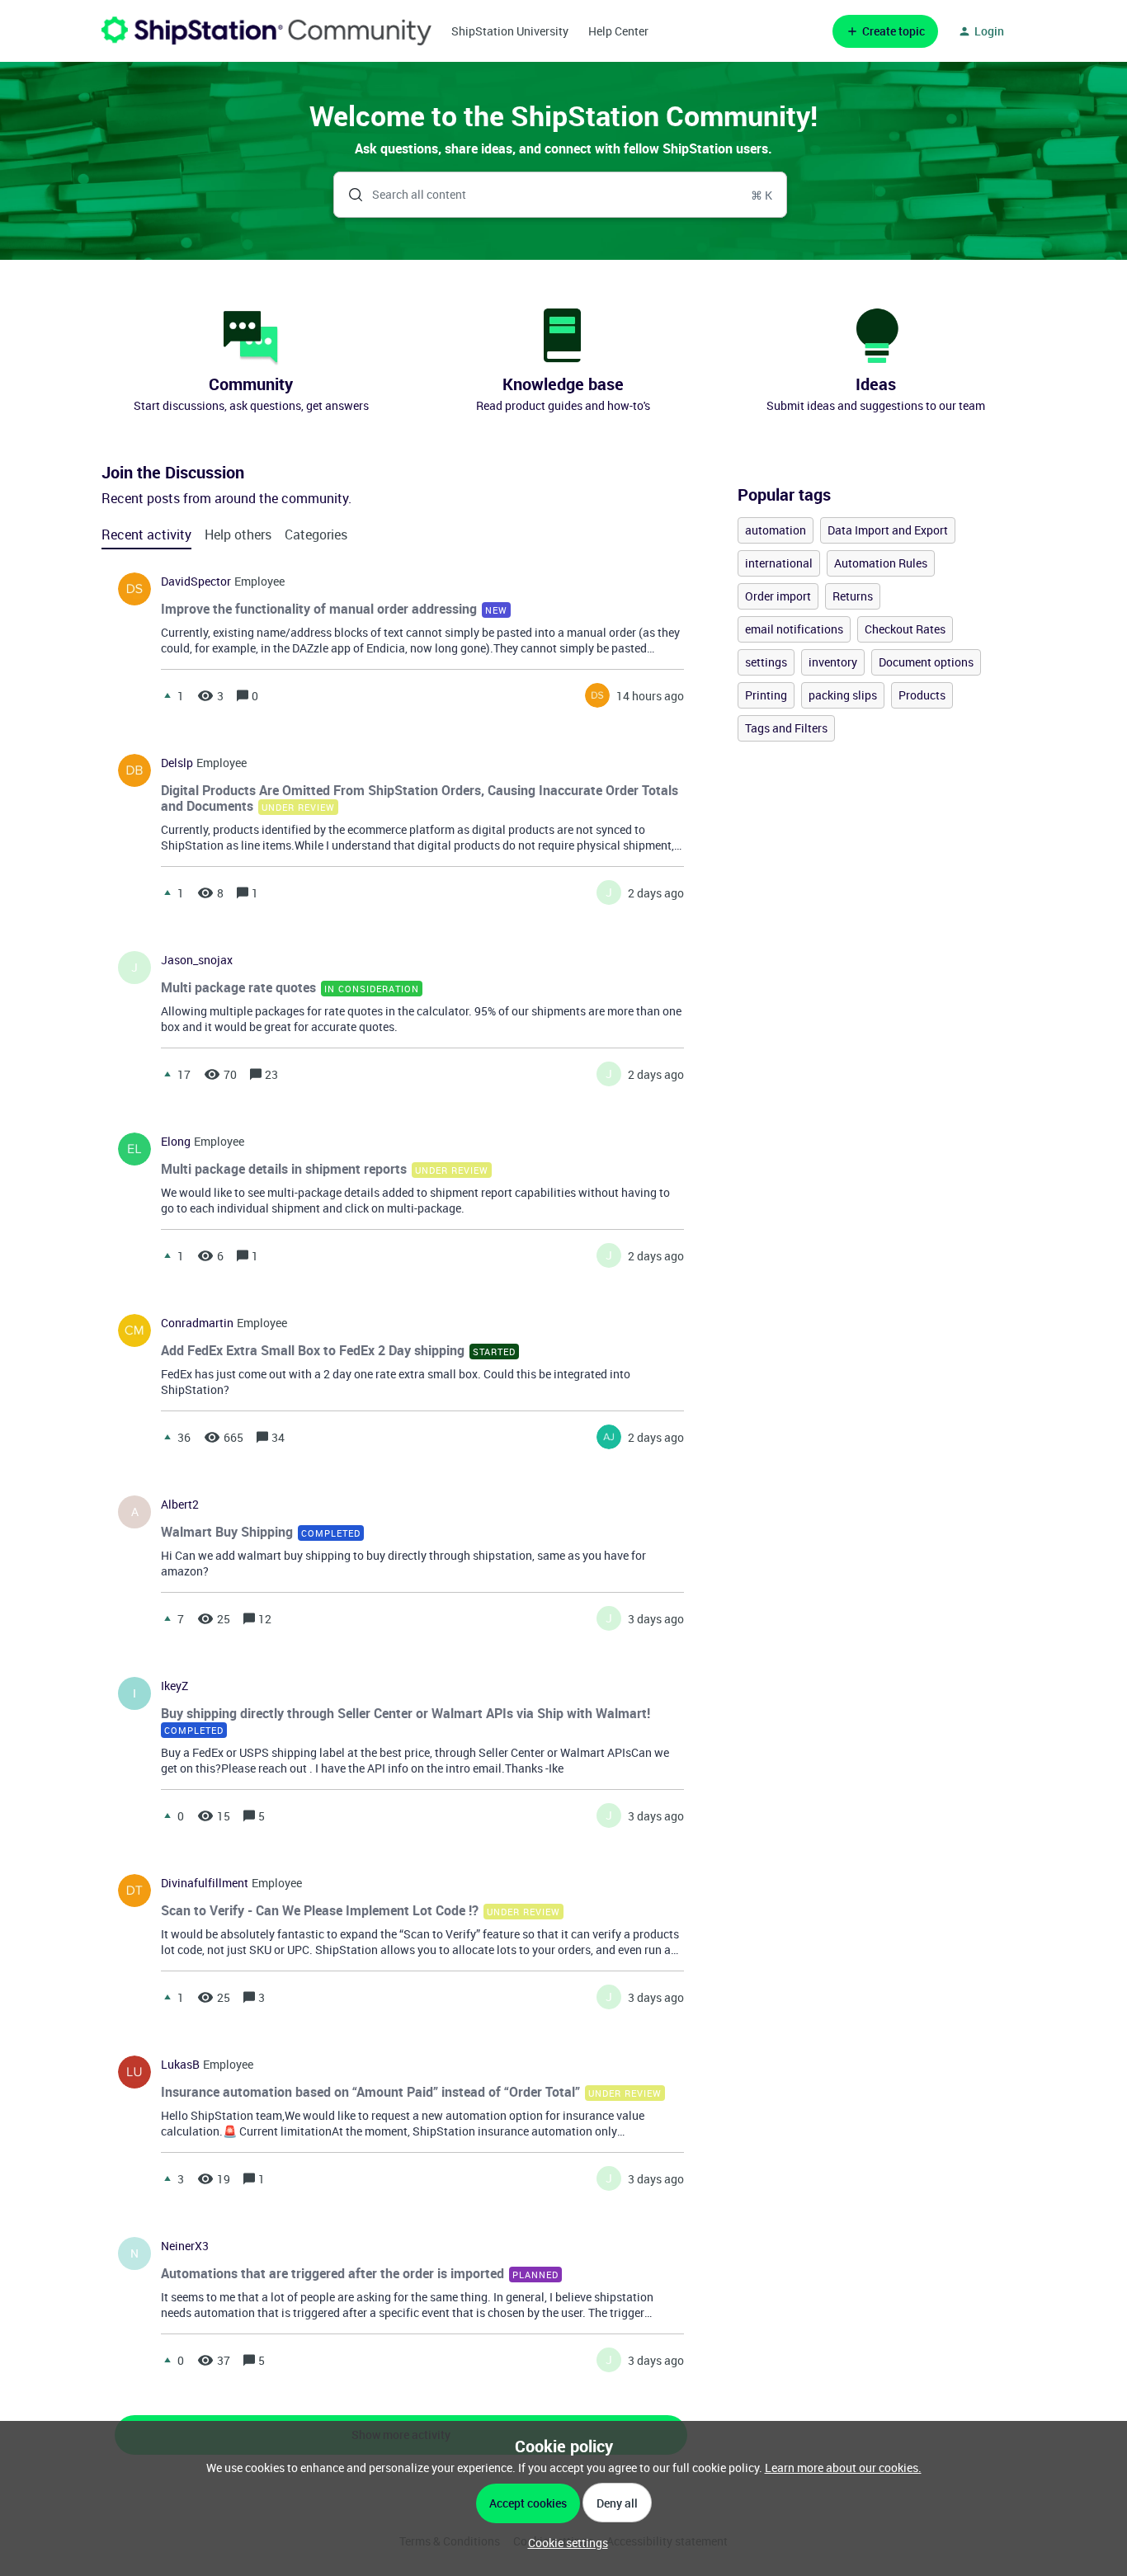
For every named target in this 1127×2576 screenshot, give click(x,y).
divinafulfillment (205, 1883)
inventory (833, 662)
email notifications (794, 629)
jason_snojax (197, 960)
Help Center (618, 31)
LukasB (180, 2065)
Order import (778, 596)
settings (766, 662)
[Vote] (167, 695)
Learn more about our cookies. (843, 2468)
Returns (853, 596)
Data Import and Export (888, 530)
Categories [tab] (316, 535)
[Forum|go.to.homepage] (266, 31)
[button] (564, 2543)
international (779, 563)
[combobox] (561, 195)
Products (922, 695)
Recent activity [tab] (146, 535)
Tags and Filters (786, 728)
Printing (766, 695)
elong (176, 1142)
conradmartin (197, 1323)
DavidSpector (196, 582)
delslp (177, 763)
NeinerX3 (185, 2246)
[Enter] (349, 195)
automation (776, 530)
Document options (926, 662)
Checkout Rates (905, 629)
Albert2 (180, 1505)
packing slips (843, 695)
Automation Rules (881, 563)
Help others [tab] (238, 535)
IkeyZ (174, 1686)
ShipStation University (510, 31)
